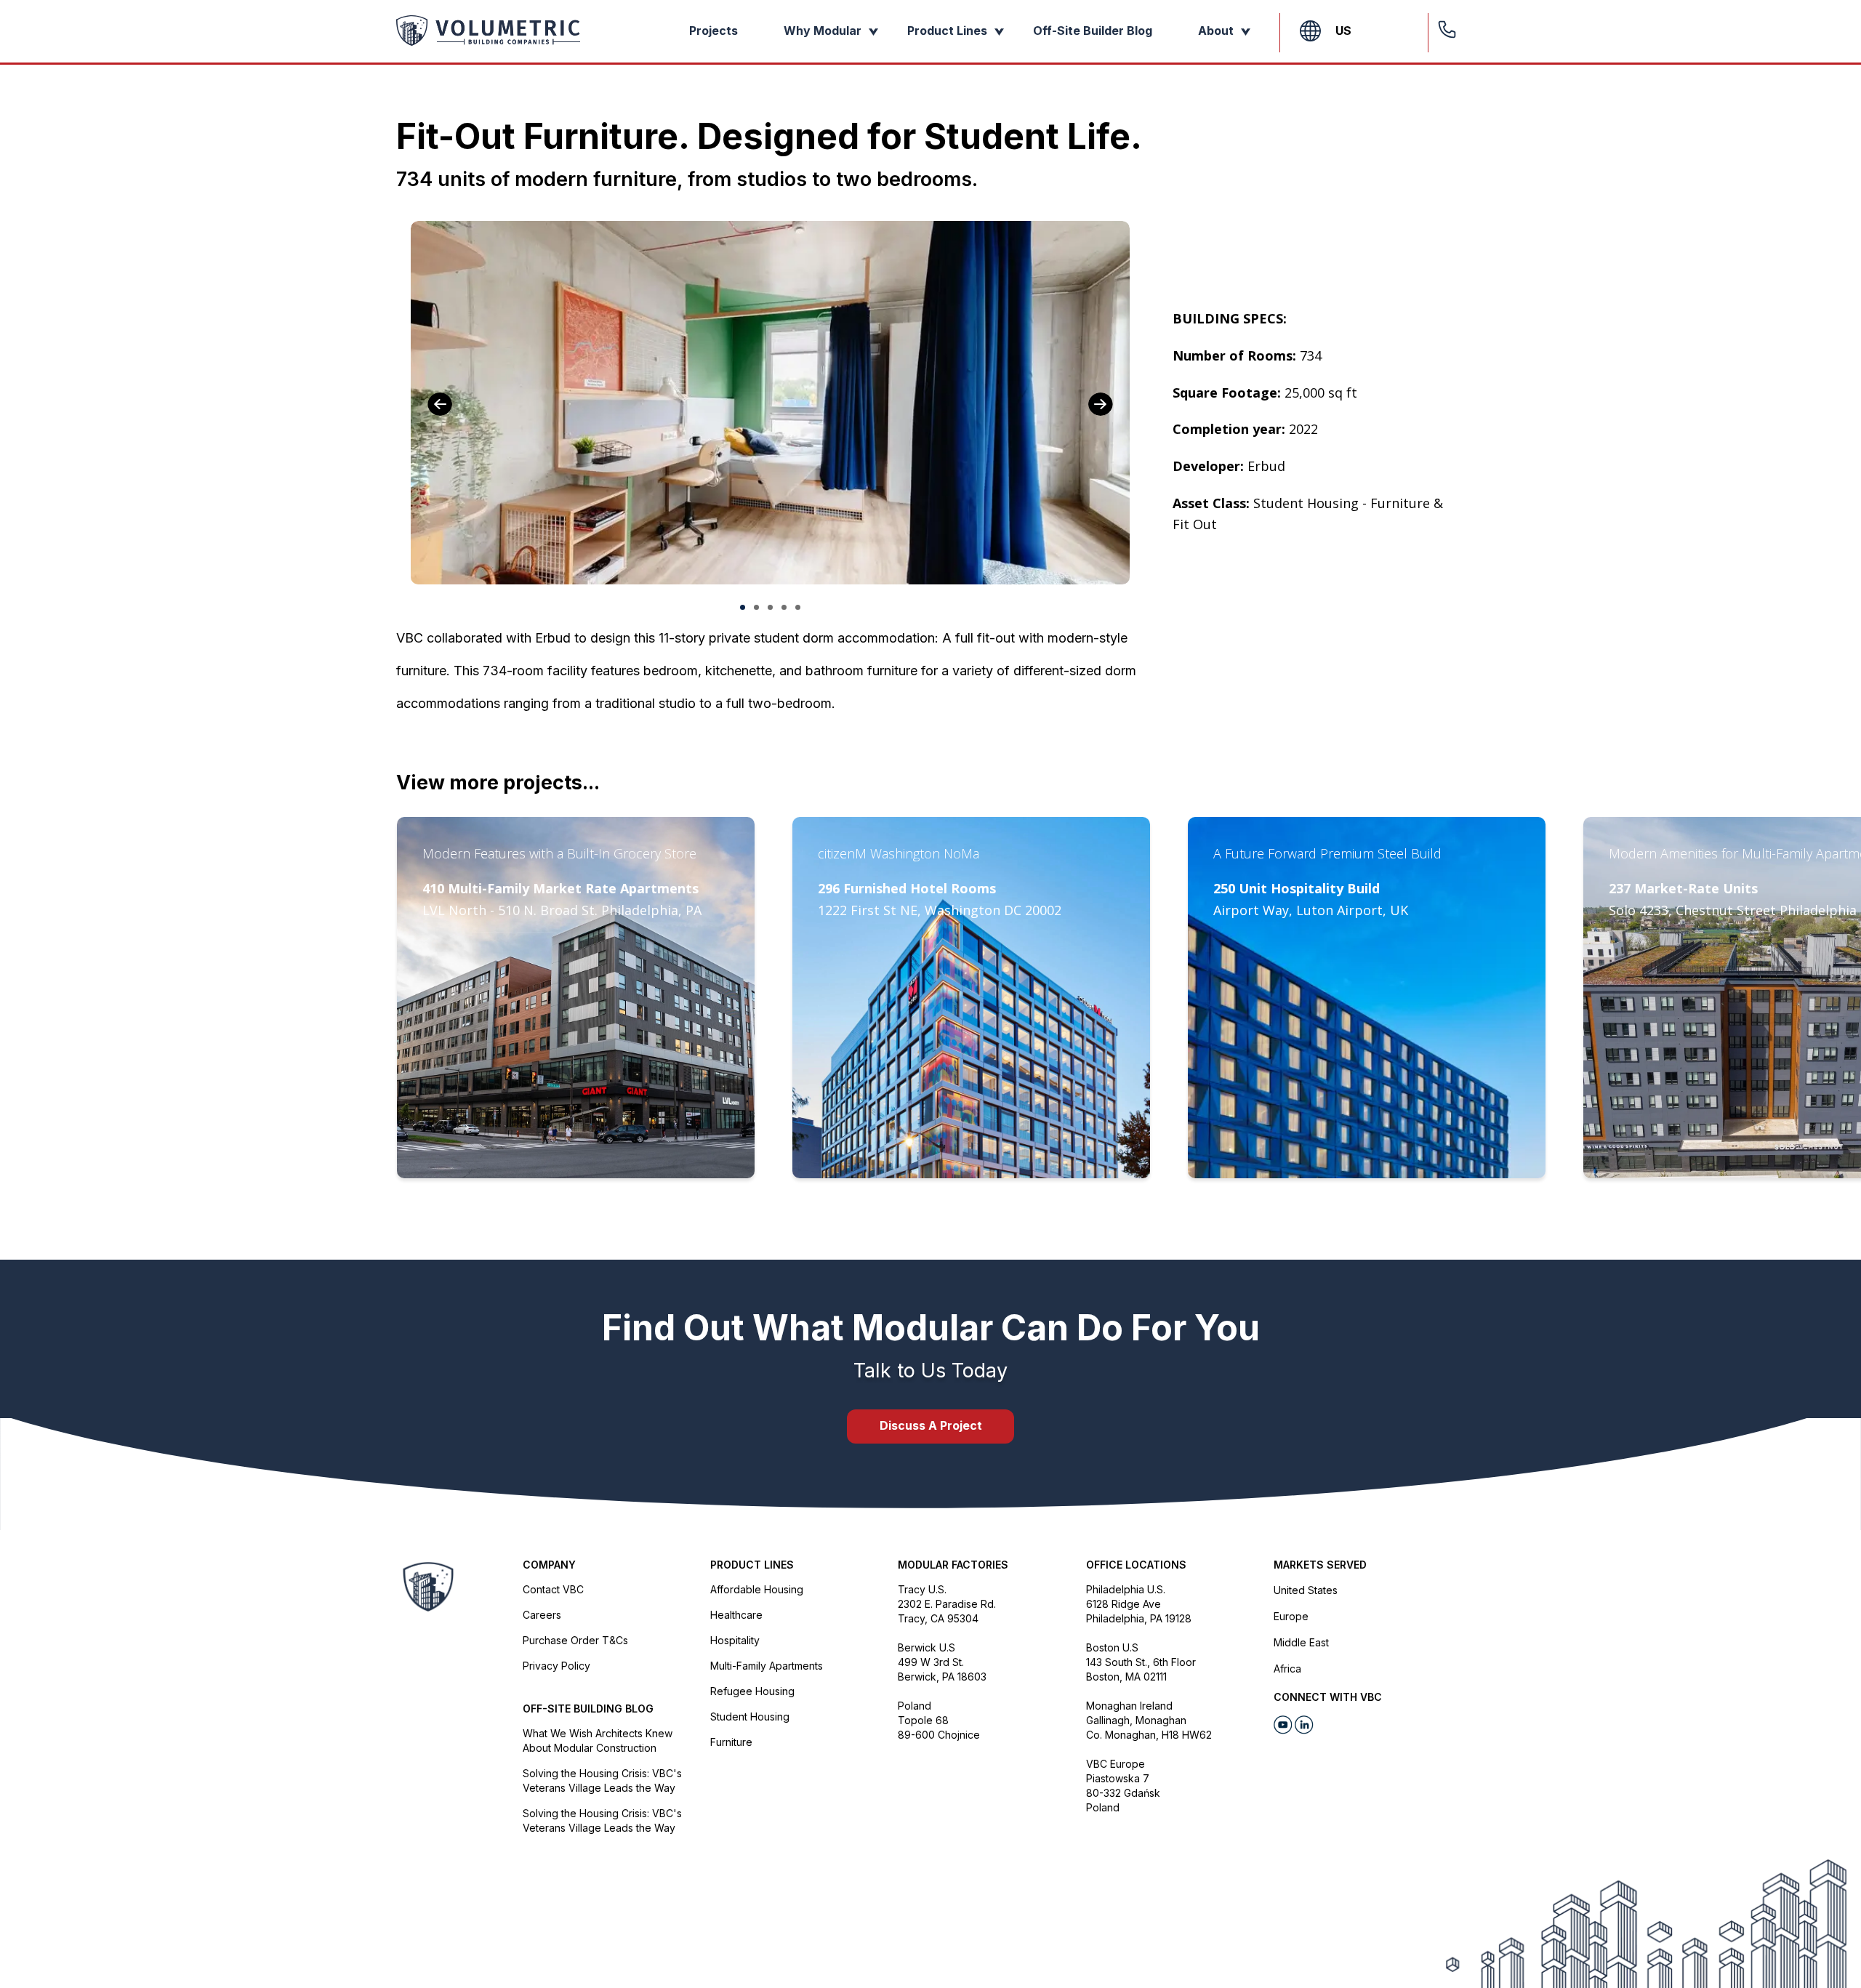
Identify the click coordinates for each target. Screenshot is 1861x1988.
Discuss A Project (931, 1425)
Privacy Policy (556, 1666)
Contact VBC (553, 1589)
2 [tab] (756, 607)
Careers (542, 1615)
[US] (1310, 31)
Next (1101, 404)
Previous (440, 404)
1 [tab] (743, 607)
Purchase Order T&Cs (575, 1640)
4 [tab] (784, 607)
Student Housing (750, 1717)
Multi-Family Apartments (767, 1666)
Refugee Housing (752, 1691)
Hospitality (735, 1640)
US (1343, 31)
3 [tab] (770, 607)
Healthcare (736, 1615)
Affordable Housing (757, 1589)
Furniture (731, 1742)
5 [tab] (798, 607)
